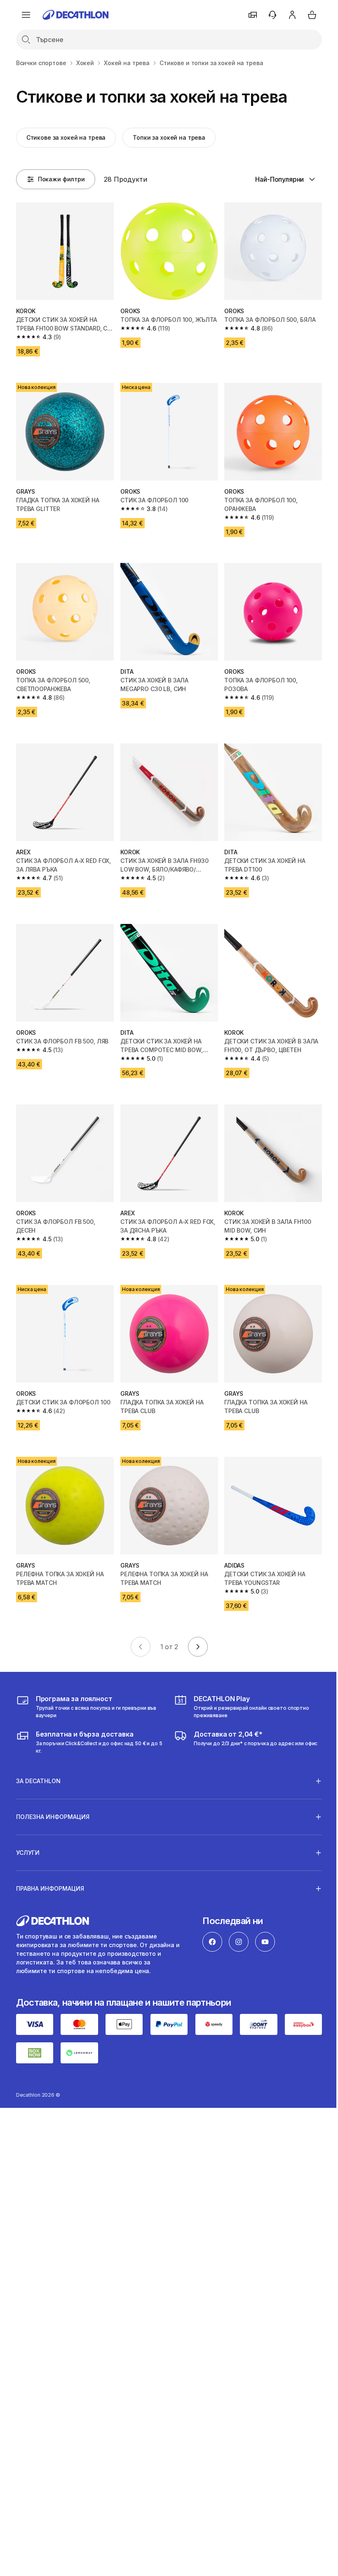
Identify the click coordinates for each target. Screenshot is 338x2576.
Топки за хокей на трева (169, 137)
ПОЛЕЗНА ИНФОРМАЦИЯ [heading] (53, 1800)
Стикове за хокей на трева (66, 137)
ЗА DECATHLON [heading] (38, 1764)
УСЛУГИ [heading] (28, 1836)
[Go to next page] (198, 1647)
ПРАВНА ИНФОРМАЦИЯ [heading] (50, 1872)
